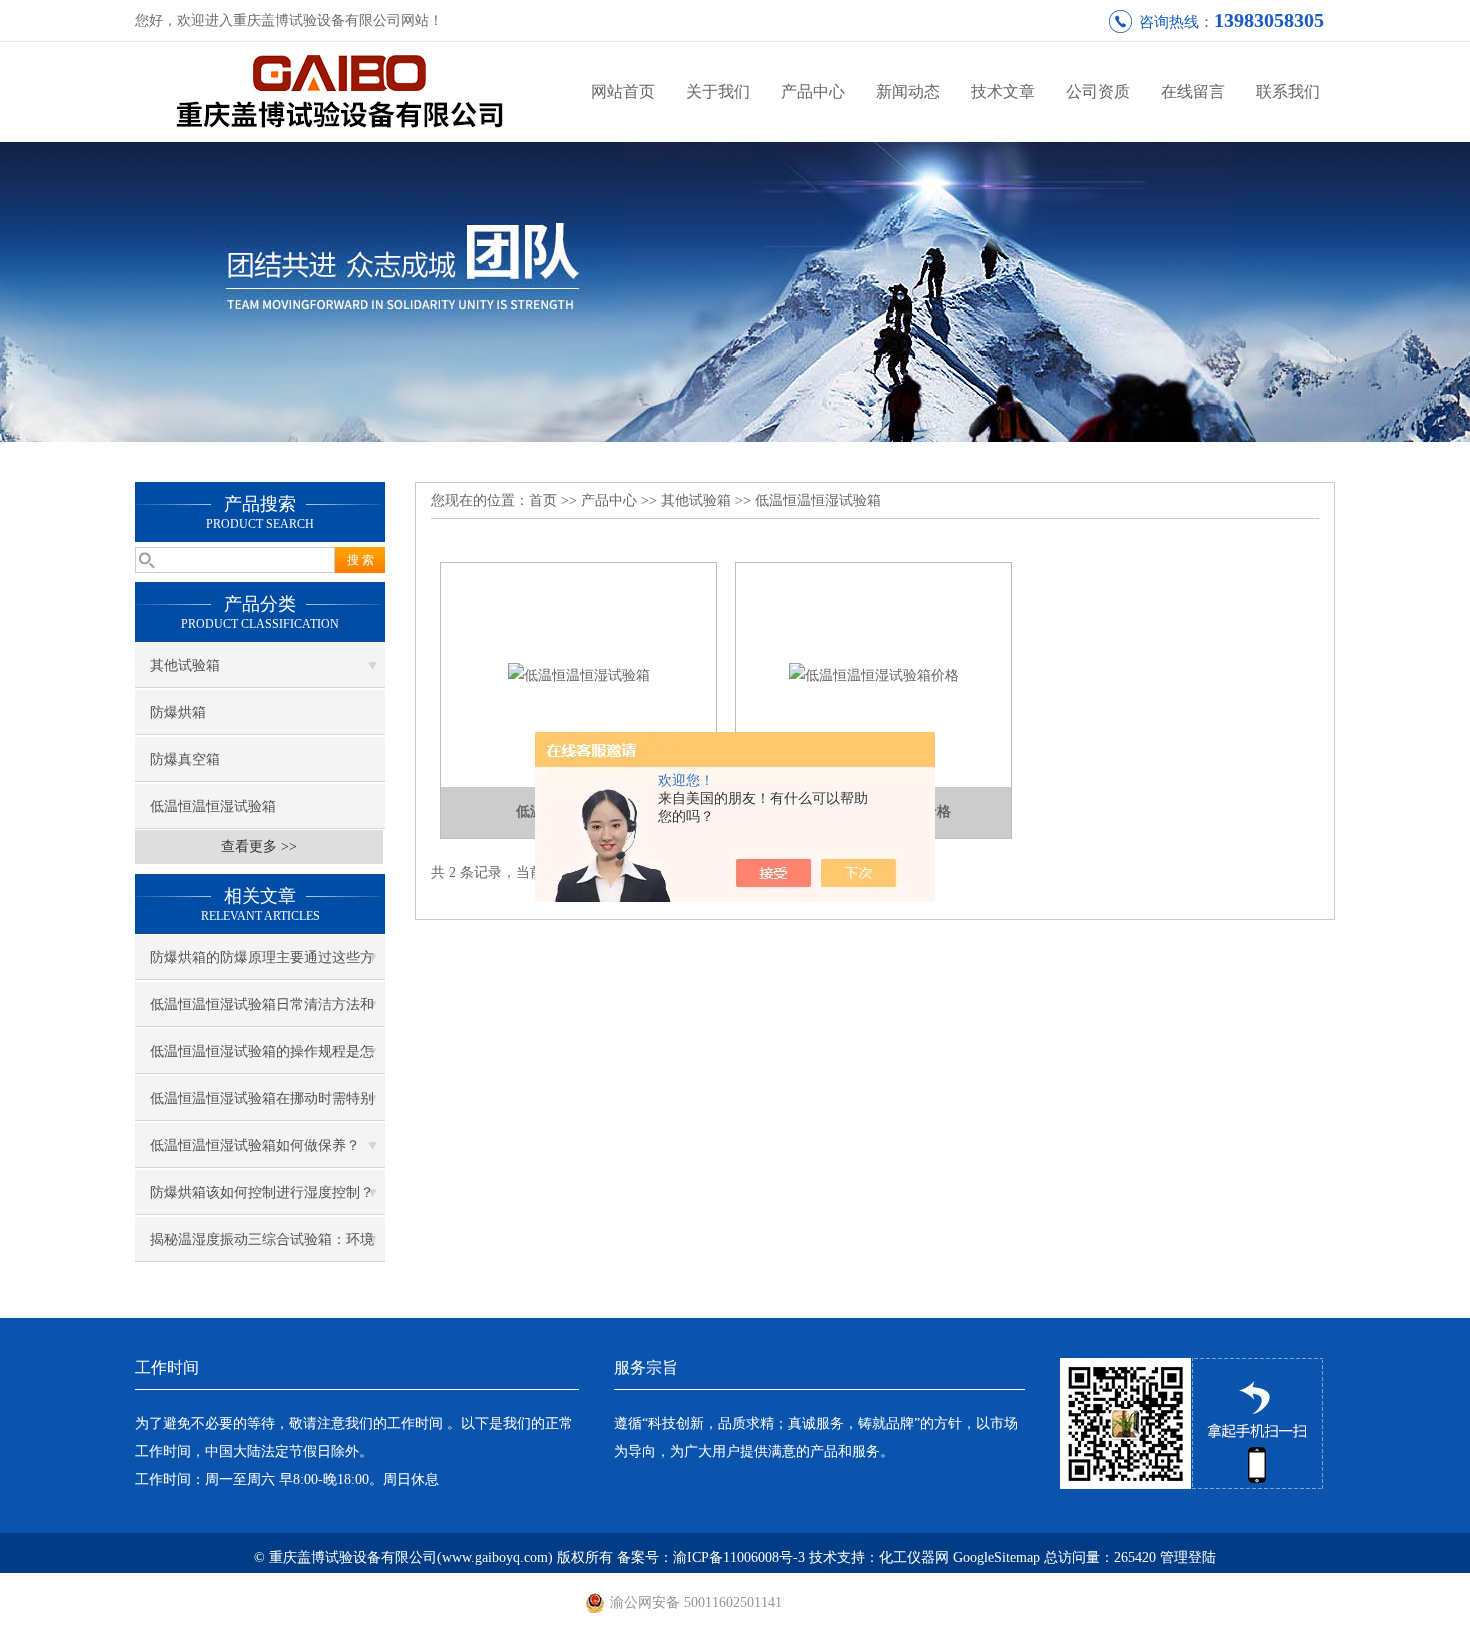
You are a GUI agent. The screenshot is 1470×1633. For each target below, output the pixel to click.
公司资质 (1098, 91)
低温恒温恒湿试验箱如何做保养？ (255, 1145)
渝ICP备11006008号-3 (739, 1557)
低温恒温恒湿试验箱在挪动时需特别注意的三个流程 (262, 1106)
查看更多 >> (259, 846)
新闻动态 (908, 91)
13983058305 (1269, 20)
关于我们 (718, 91)
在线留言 (1193, 91)
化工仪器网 (914, 1557)
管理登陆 (1188, 1557)
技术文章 (1003, 91)
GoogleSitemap (996, 1557)
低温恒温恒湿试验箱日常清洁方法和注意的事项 (262, 1012)
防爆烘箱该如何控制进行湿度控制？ (262, 1192)
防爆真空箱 (185, 759)
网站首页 (623, 91)
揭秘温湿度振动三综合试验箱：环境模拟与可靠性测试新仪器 (262, 1247)
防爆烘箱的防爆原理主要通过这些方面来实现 (262, 965)
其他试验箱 (185, 665)
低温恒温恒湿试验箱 (213, 806)
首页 (543, 500)
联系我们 (1288, 91)
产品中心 (813, 91)
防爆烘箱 (178, 712)
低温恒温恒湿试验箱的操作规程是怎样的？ (262, 1059)
